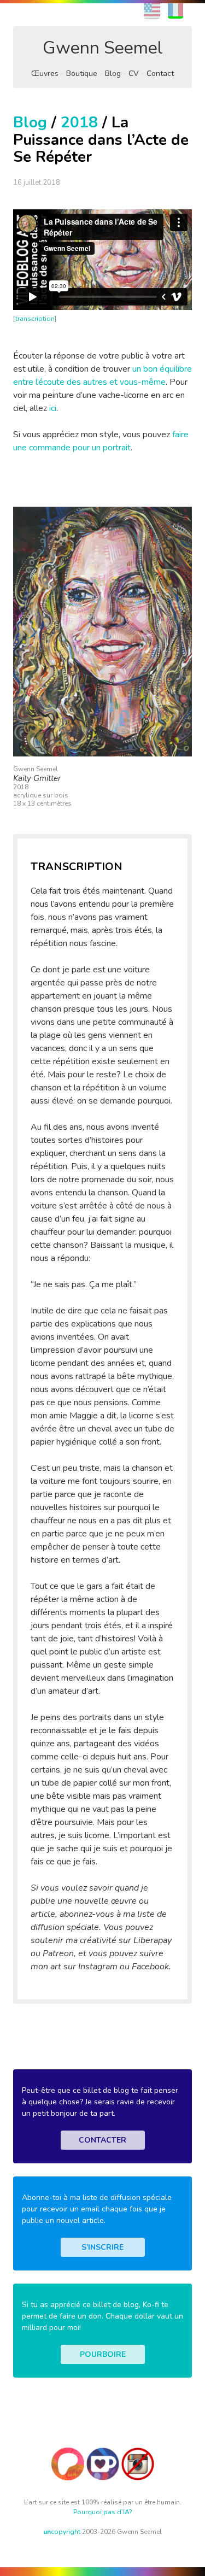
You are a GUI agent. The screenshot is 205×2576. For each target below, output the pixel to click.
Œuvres (45, 74)
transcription (35, 319)
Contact (160, 74)
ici (53, 408)
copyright (62, 2532)
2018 (79, 122)
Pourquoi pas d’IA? (103, 2512)
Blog (113, 74)
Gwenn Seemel (103, 48)
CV (134, 74)
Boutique (82, 74)
